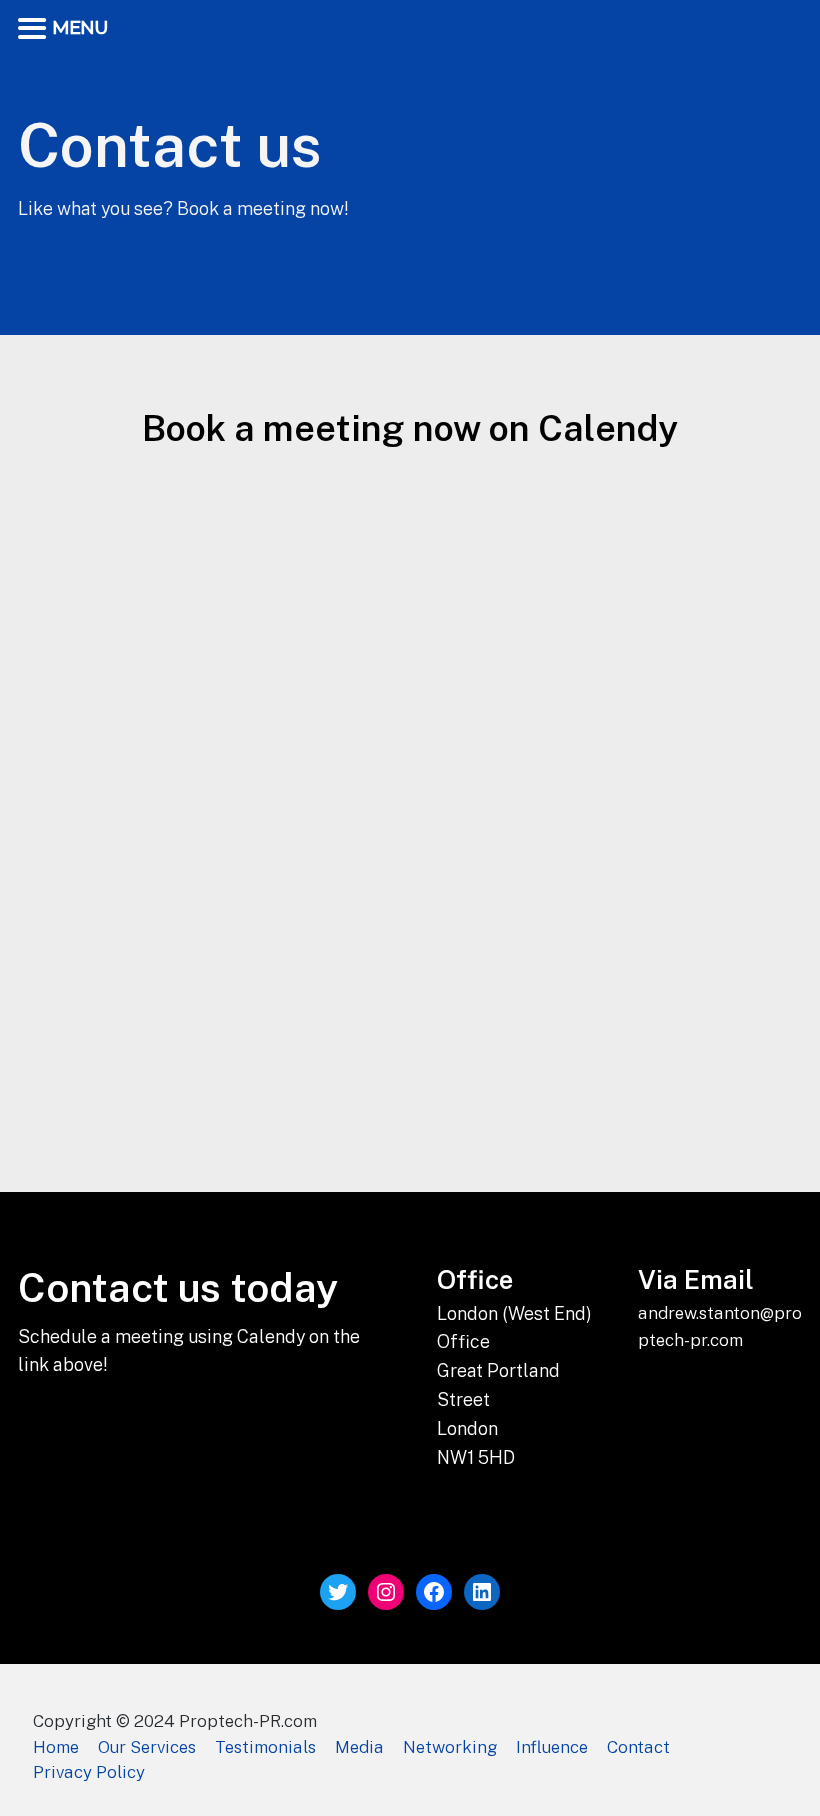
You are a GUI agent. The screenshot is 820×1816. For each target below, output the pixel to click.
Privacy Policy (89, 1772)
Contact (638, 1747)
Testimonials (265, 1747)
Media (359, 1747)
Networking (450, 1747)
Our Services (147, 1747)
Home (56, 1747)
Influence (552, 1747)
